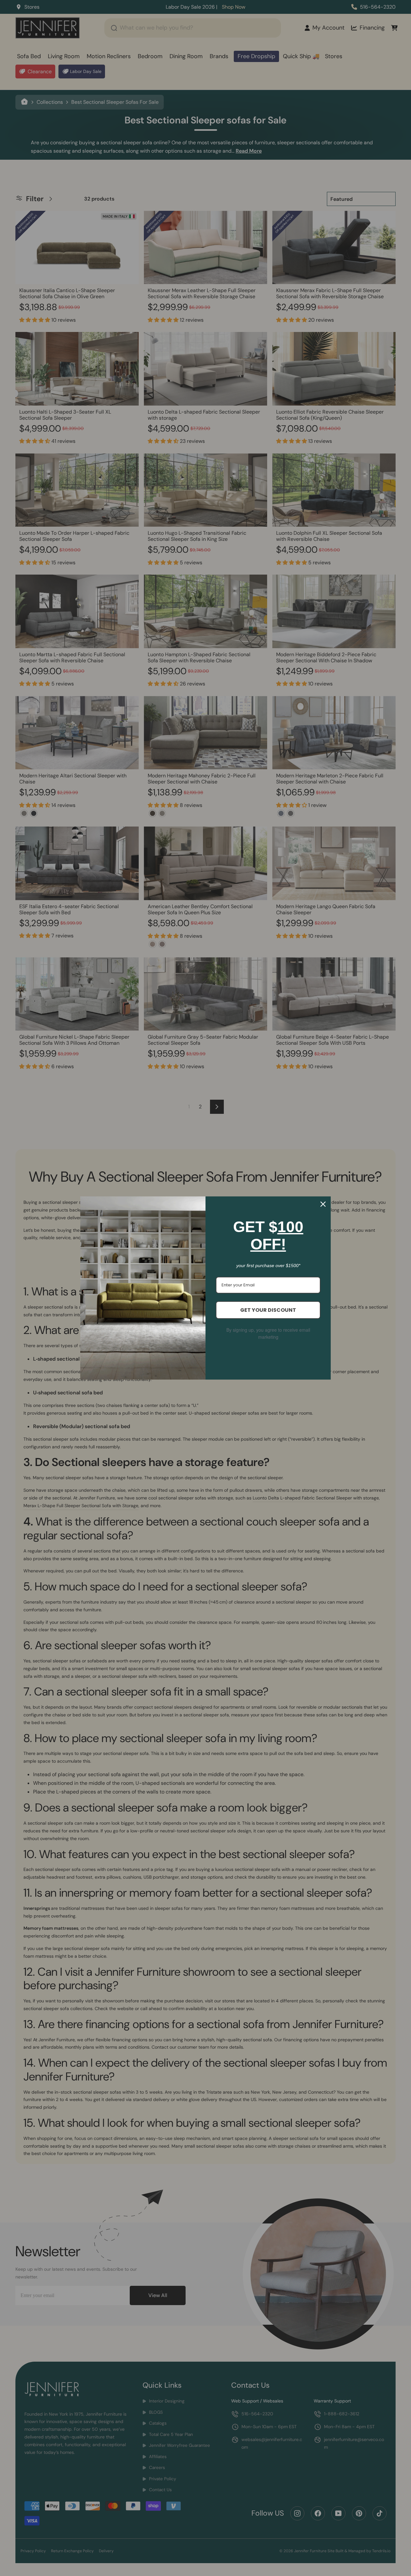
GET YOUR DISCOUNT (268, 1310)
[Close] (323, 1204)
